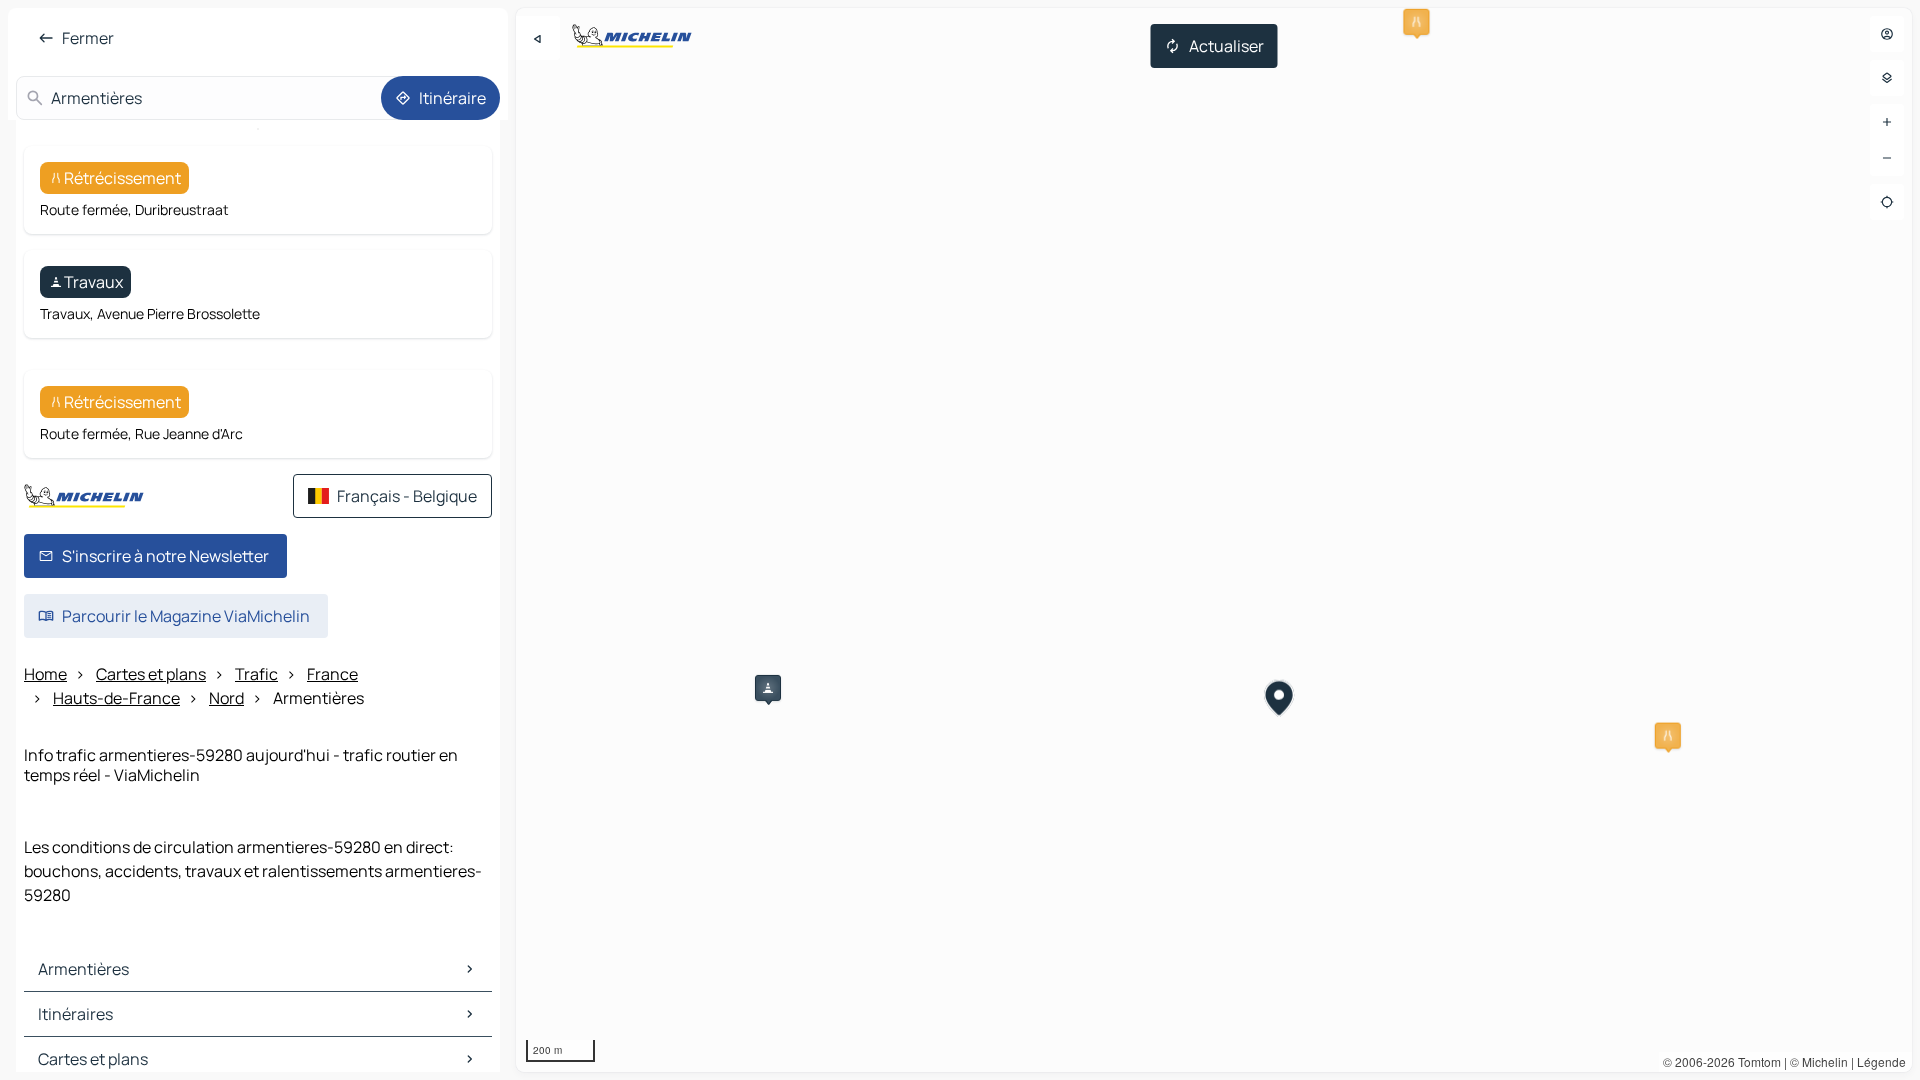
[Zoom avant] (1887, 122)
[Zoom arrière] (1887, 158)
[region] (1214, 540)
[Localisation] (1887, 202)
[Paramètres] (1887, 78)
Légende (1881, 1061)
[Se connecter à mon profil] (1887, 34)
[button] (1416, 22)
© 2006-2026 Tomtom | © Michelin (1755, 1061)
